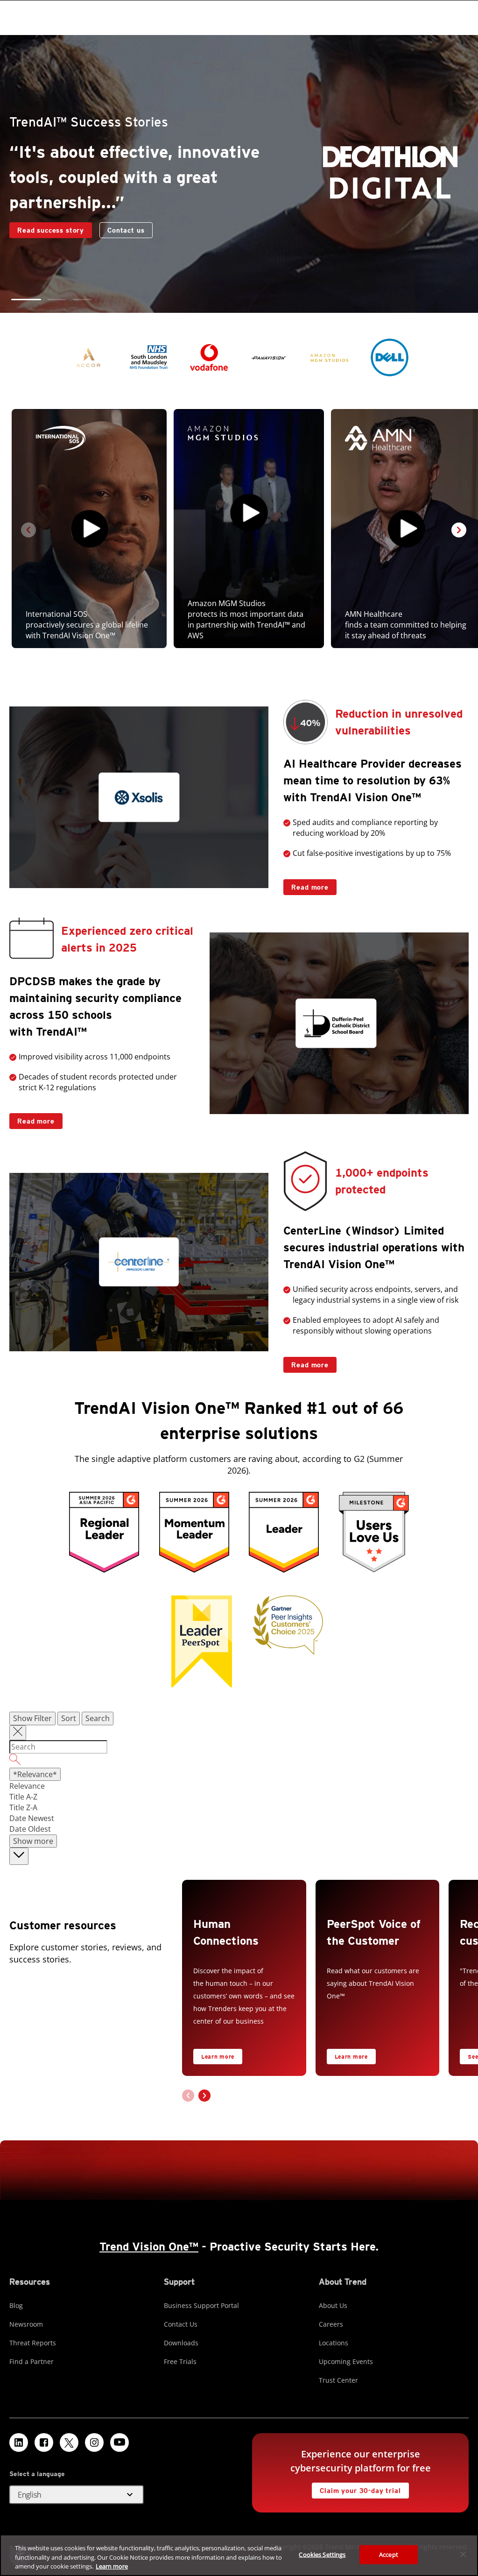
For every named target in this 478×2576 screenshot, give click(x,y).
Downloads (181, 2343)
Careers (331, 2324)
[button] (21, 300)
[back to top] (19, 1856)
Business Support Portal (201, 2305)
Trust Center (338, 2380)
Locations (334, 2343)
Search (98, 1718)
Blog (16, 2305)
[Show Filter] (18, 1733)
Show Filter (32, 1718)
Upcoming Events (346, 2361)
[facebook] (44, 2442)
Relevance (27, 1786)
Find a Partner (32, 2361)
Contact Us (181, 2324)
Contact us (36, 230)
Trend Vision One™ (149, 2247)
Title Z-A (23, 1807)
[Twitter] (69, 2442)
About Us (333, 2305)
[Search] (239, 1761)
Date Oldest (30, 1829)
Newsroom (26, 2324)
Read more (306, 885)
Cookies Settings (322, 2554)
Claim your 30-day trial (356, 2488)
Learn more (218, 2057)
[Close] (463, 2554)
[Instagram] (94, 2442)
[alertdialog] (239, 2555)
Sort (69, 1718)
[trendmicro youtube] (119, 2442)
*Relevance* (35, 1774)
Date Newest (32, 1818)
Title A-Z (23, 1797)
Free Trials (180, 2361)
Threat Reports (33, 2343)
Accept (389, 2554)
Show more (33, 1841)
